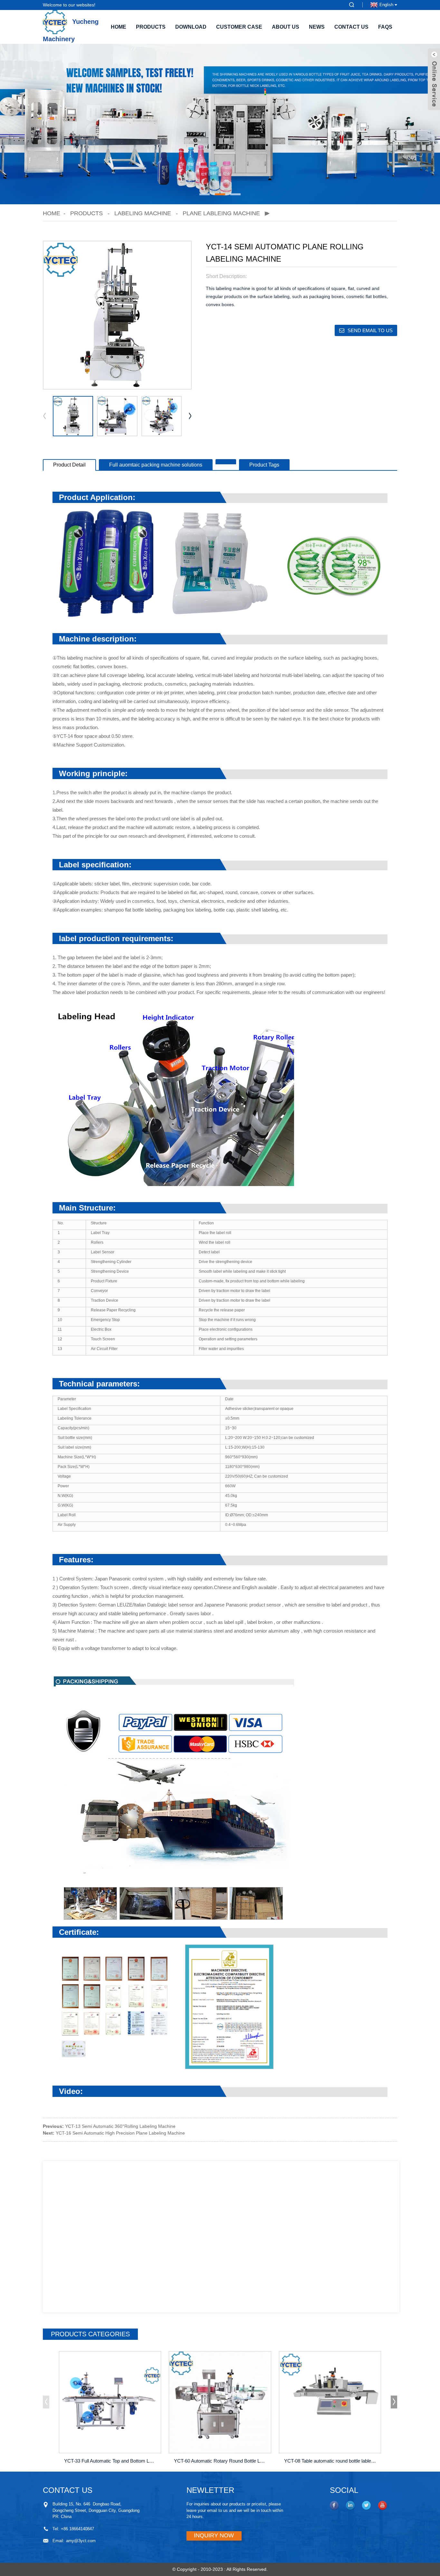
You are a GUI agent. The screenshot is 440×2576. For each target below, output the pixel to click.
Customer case (239, 27)
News (317, 27)
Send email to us (370, 330)
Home (119, 27)
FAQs (385, 27)
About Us (286, 27)
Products (151, 27)
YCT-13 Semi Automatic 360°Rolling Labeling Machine (120, 2126)
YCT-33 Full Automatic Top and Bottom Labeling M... (111, 2461)
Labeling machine (143, 213)
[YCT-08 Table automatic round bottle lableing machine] (330, 2402)
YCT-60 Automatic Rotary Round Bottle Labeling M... (221, 2461)
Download (191, 27)
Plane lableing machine (221, 213)
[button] (205, 194)
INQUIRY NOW (214, 2535)
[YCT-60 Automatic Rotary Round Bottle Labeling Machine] (220, 2402)
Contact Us (351, 27)
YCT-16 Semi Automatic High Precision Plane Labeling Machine (120, 2133)
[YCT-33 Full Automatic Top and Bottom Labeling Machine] (110, 2402)
